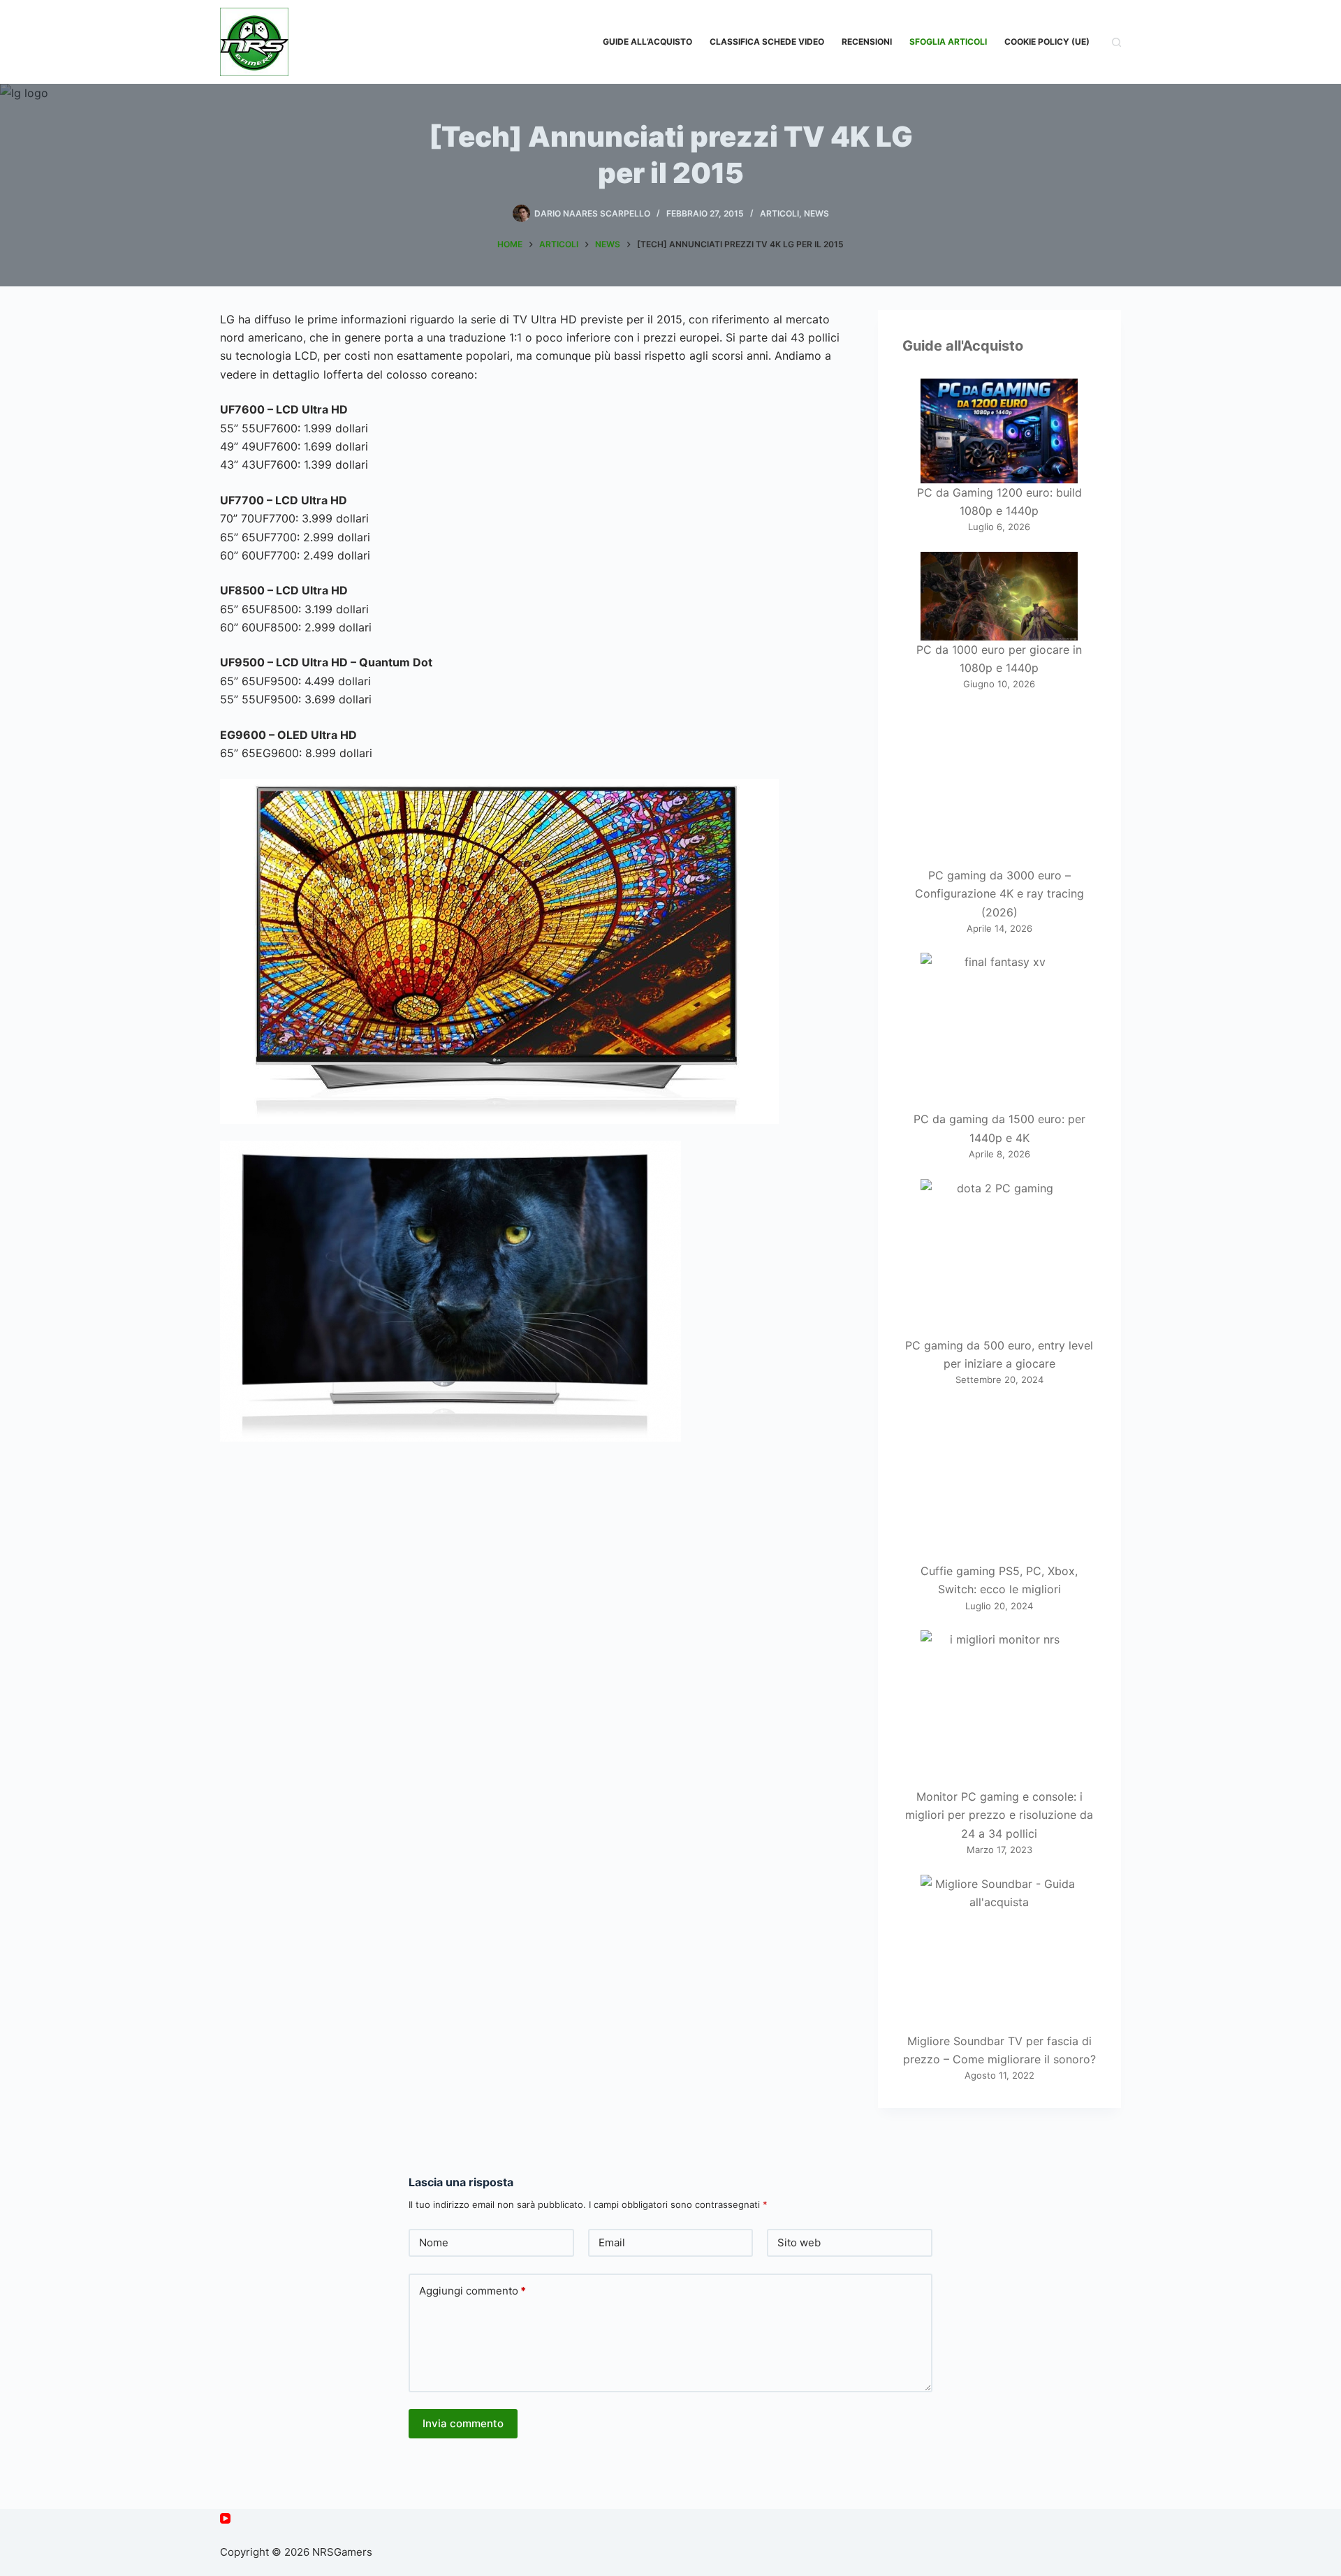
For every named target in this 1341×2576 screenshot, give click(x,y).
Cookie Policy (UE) (1047, 42)
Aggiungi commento (472, 2291)
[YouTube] (225, 2518)
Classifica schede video (767, 42)
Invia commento (463, 2423)
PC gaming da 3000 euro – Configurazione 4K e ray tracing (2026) (999, 894)
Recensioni (867, 42)
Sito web (799, 2242)
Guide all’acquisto (647, 42)
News (816, 213)
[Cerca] (1116, 42)
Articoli (779, 213)
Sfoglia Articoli (948, 42)
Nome (434, 2242)
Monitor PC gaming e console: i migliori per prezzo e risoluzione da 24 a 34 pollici (999, 1815)
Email (612, 2242)
